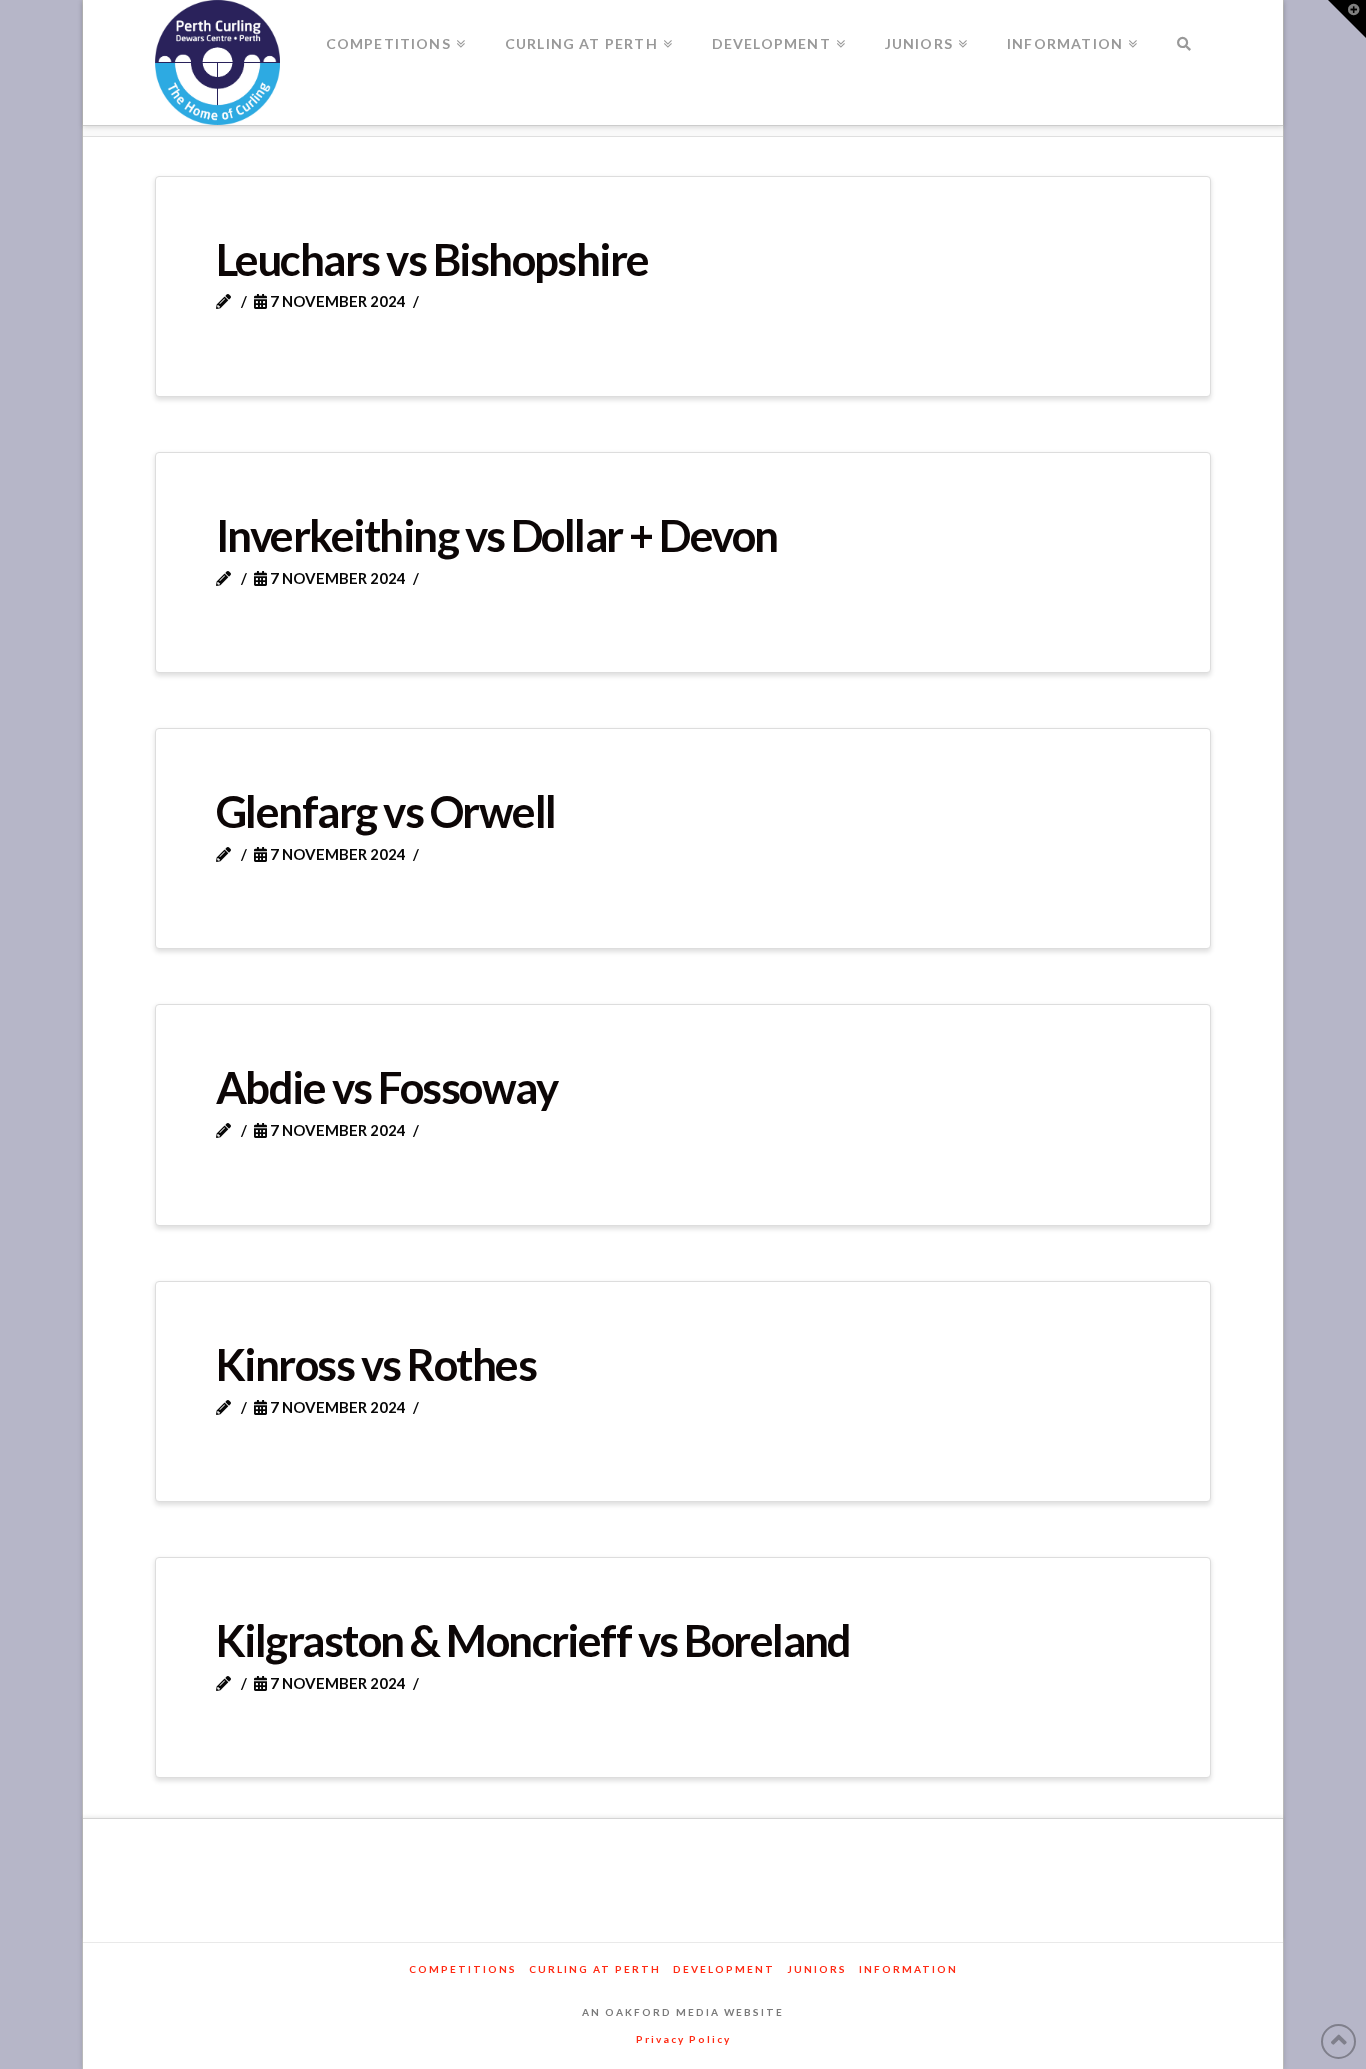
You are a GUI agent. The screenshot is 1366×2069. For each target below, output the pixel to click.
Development (724, 1969)
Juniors (817, 1969)
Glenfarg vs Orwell (385, 811)
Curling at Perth (595, 1969)
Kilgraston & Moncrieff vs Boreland (533, 1640)
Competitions (463, 1969)
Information (908, 1969)
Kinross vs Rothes (376, 1364)
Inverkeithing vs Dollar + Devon (497, 535)
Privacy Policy (683, 2039)
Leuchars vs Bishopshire (432, 259)
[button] (1347, 19)
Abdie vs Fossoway (386, 1087)
